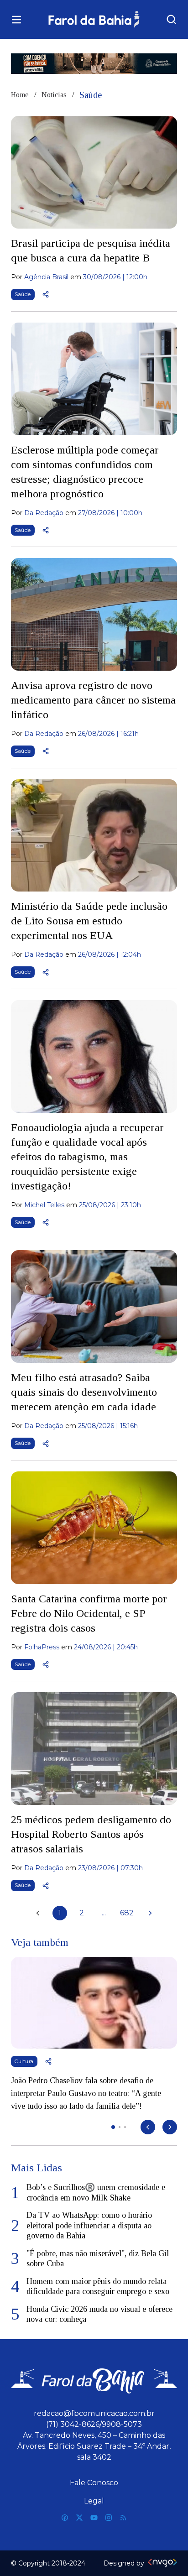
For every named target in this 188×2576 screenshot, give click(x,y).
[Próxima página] (150, 1913)
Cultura (24, 2061)
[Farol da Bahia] (94, 19)
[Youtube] (94, 2518)
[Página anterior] (38, 1913)
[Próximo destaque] (170, 2127)
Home (20, 95)
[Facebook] (65, 2518)
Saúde (23, 294)
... (104, 1913)
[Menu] (16, 20)
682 (127, 1913)
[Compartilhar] (46, 294)
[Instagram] (109, 2518)
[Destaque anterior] (148, 2127)
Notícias (54, 95)
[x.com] (79, 2518)
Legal (94, 2501)
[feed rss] (123, 2518)
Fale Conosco (94, 2483)
